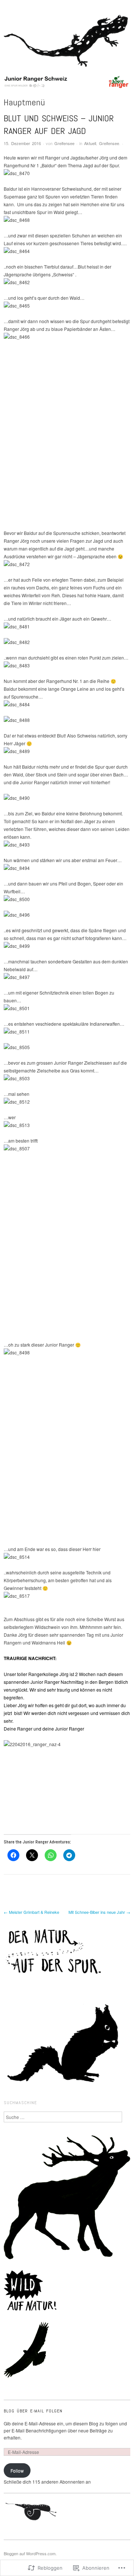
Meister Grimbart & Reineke (31, 1912)
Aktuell (90, 143)
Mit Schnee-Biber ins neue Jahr (99, 1912)
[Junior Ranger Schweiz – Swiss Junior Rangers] (67, 84)
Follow (17, 2470)
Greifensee (64, 143)
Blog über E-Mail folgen (33, 2411)
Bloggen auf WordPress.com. (30, 2553)
